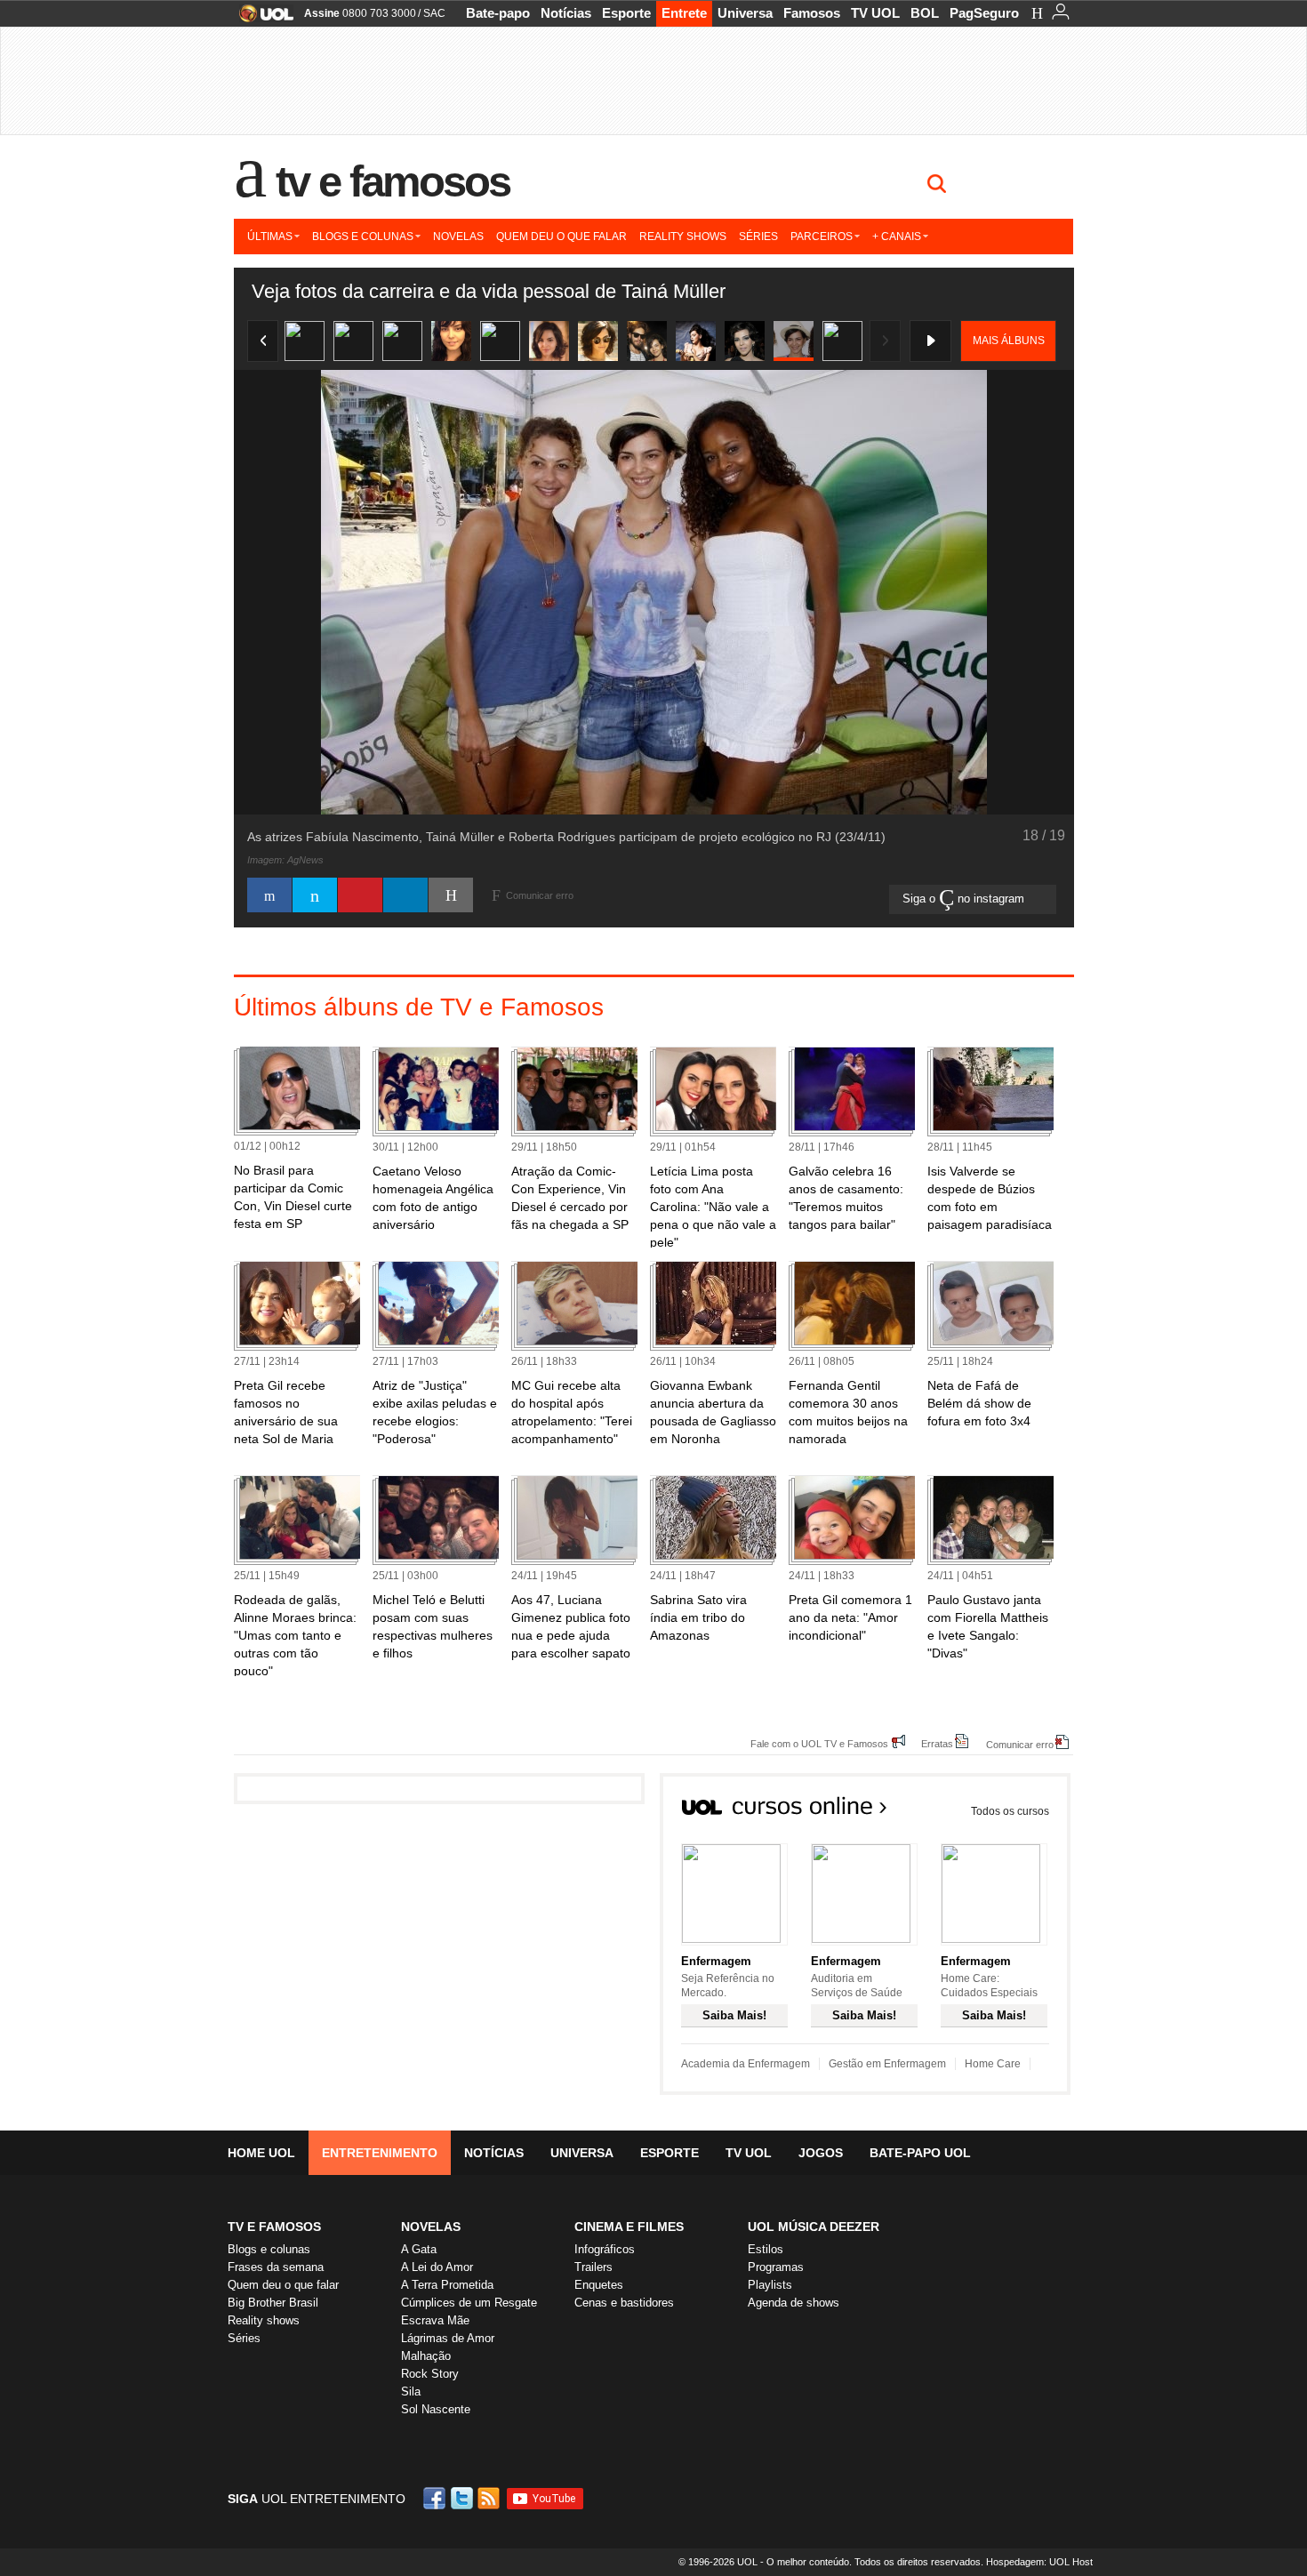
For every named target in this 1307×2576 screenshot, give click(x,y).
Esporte (626, 13)
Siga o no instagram (965, 899)
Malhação (426, 2356)
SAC (434, 13)
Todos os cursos (1010, 1811)
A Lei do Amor (437, 2267)
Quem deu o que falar (561, 237)
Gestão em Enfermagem (887, 2064)
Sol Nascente (436, 2409)
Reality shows (683, 237)
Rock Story (430, 2374)
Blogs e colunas (363, 237)
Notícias (566, 13)
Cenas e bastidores (624, 2303)
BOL (925, 13)
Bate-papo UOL (920, 2153)
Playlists (770, 2285)
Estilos (766, 2249)
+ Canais (897, 237)
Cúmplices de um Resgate (469, 2303)
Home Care (993, 2064)
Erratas (937, 1743)
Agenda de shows (794, 2303)
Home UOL (261, 2153)
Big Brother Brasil (273, 2303)
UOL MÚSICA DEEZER (814, 2227)
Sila (411, 2391)
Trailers (593, 2267)
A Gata (419, 2249)
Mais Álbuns (1009, 341)
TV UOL (875, 13)
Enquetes (599, 2285)
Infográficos (605, 2249)
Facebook (437, 2498)
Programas (776, 2267)
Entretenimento (380, 2153)
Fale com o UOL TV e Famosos (819, 1743)
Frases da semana (276, 2267)
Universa (745, 13)
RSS (490, 2498)
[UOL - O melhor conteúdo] (261, 19)
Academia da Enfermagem (746, 2064)
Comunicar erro (1020, 1744)
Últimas (270, 237)
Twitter (463, 2498)
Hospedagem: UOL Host (1039, 2562)
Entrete (684, 13)
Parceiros (822, 237)
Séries (758, 237)
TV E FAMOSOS (274, 2227)
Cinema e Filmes (629, 2227)
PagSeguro (984, 13)
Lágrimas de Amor (448, 2338)
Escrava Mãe (435, 2320)
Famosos (812, 13)
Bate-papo (498, 13)
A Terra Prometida (447, 2285)
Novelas (458, 237)
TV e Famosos (393, 181)
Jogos (821, 2153)
